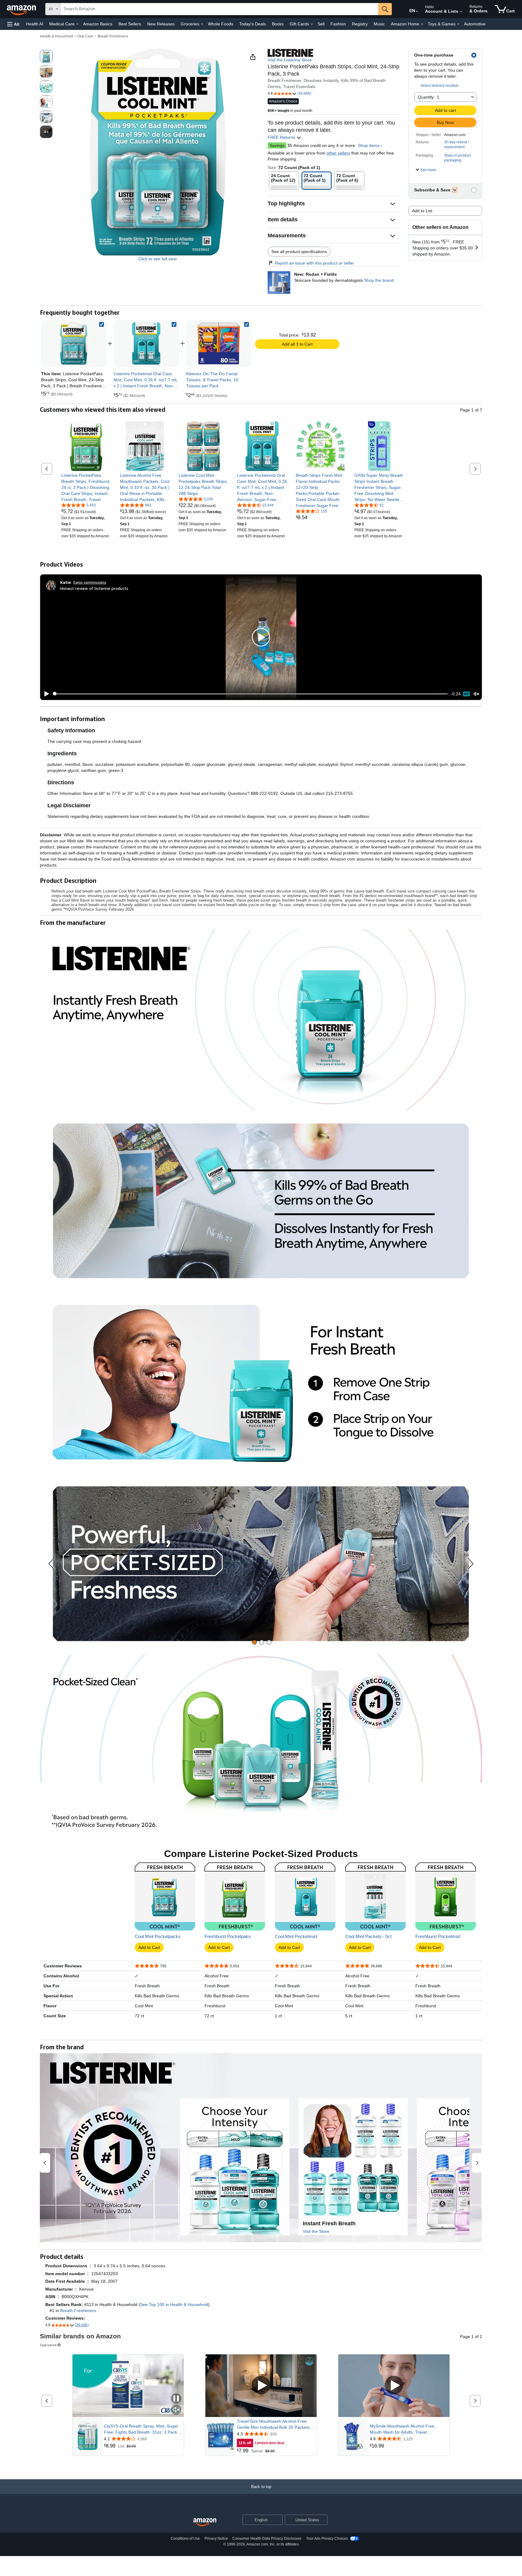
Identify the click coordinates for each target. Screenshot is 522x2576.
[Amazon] (22, 9)
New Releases (161, 24)
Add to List (422, 211)
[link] (146, 343)
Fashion (338, 24)
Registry (360, 24)
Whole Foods (221, 24)
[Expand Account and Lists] (461, 12)
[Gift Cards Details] (312, 24)
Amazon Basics (98, 24)
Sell (321, 24)
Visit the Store (316, 2231)
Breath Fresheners (113, 36)
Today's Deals (253, 24)
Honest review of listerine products (94, 588)
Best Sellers (130, 24)
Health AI (35, 24)
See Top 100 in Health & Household (174, 2304)
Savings (277, 145)
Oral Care (85, 36)
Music (379, 24)
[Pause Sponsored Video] (176, 2399)
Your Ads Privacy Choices (327, 2539)
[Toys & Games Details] (458, 24)
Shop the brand (379, 280)
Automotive (475, 24)
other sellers (338, 153)
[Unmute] (476, 694)
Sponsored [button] (48, 2345)
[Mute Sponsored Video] (176, 2410)
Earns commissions (90, 582)
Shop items (369, 145)
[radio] (46, 56)
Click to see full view (158, 259)
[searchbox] (220, 9)
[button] (13, 24)
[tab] (255, 1642)
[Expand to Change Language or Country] (417, 11)
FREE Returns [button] (282, 137)
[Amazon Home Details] (422, 24)
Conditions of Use (185, 2539)
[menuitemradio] (466, 694)
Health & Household (56, 36)
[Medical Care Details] (77, 24)
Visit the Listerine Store (290, 60)
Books (278, 24)
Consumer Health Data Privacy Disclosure (267, 2539)
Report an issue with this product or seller (314, 263)
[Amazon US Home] (205, 2522)
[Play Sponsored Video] (261, 2386)
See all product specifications (299, 252)
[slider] (250, 694)
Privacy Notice (216, 2539)
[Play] (45, 694)
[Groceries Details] (202, 24)
